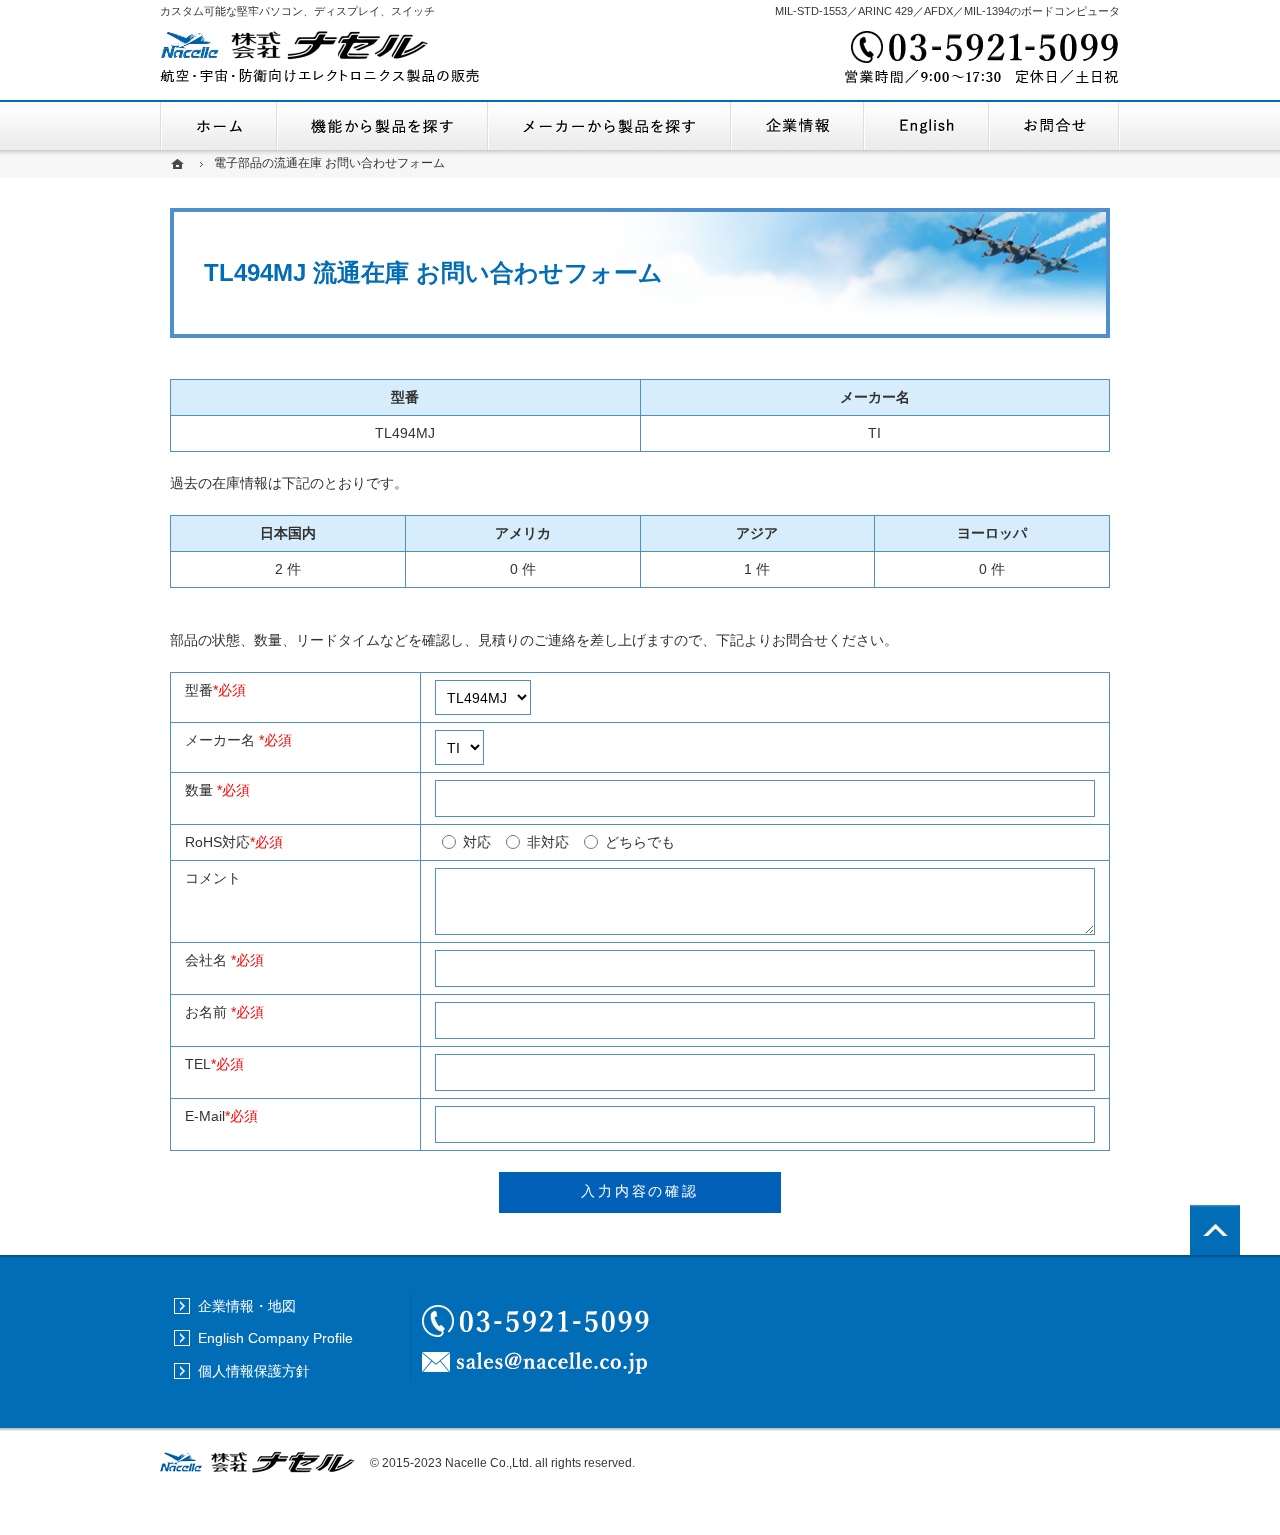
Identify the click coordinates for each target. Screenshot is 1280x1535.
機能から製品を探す (382, 126)
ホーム (218, 126)
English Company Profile (926, 126)
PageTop (1215, 1230)
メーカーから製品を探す (609, 126)
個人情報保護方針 (254, 1371)
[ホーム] (180, 163)
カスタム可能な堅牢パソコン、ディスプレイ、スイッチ (297, 11)
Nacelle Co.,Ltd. (488, 1463)
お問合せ (1054, 126)
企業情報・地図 (797, 126)
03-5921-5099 (980, 60)
